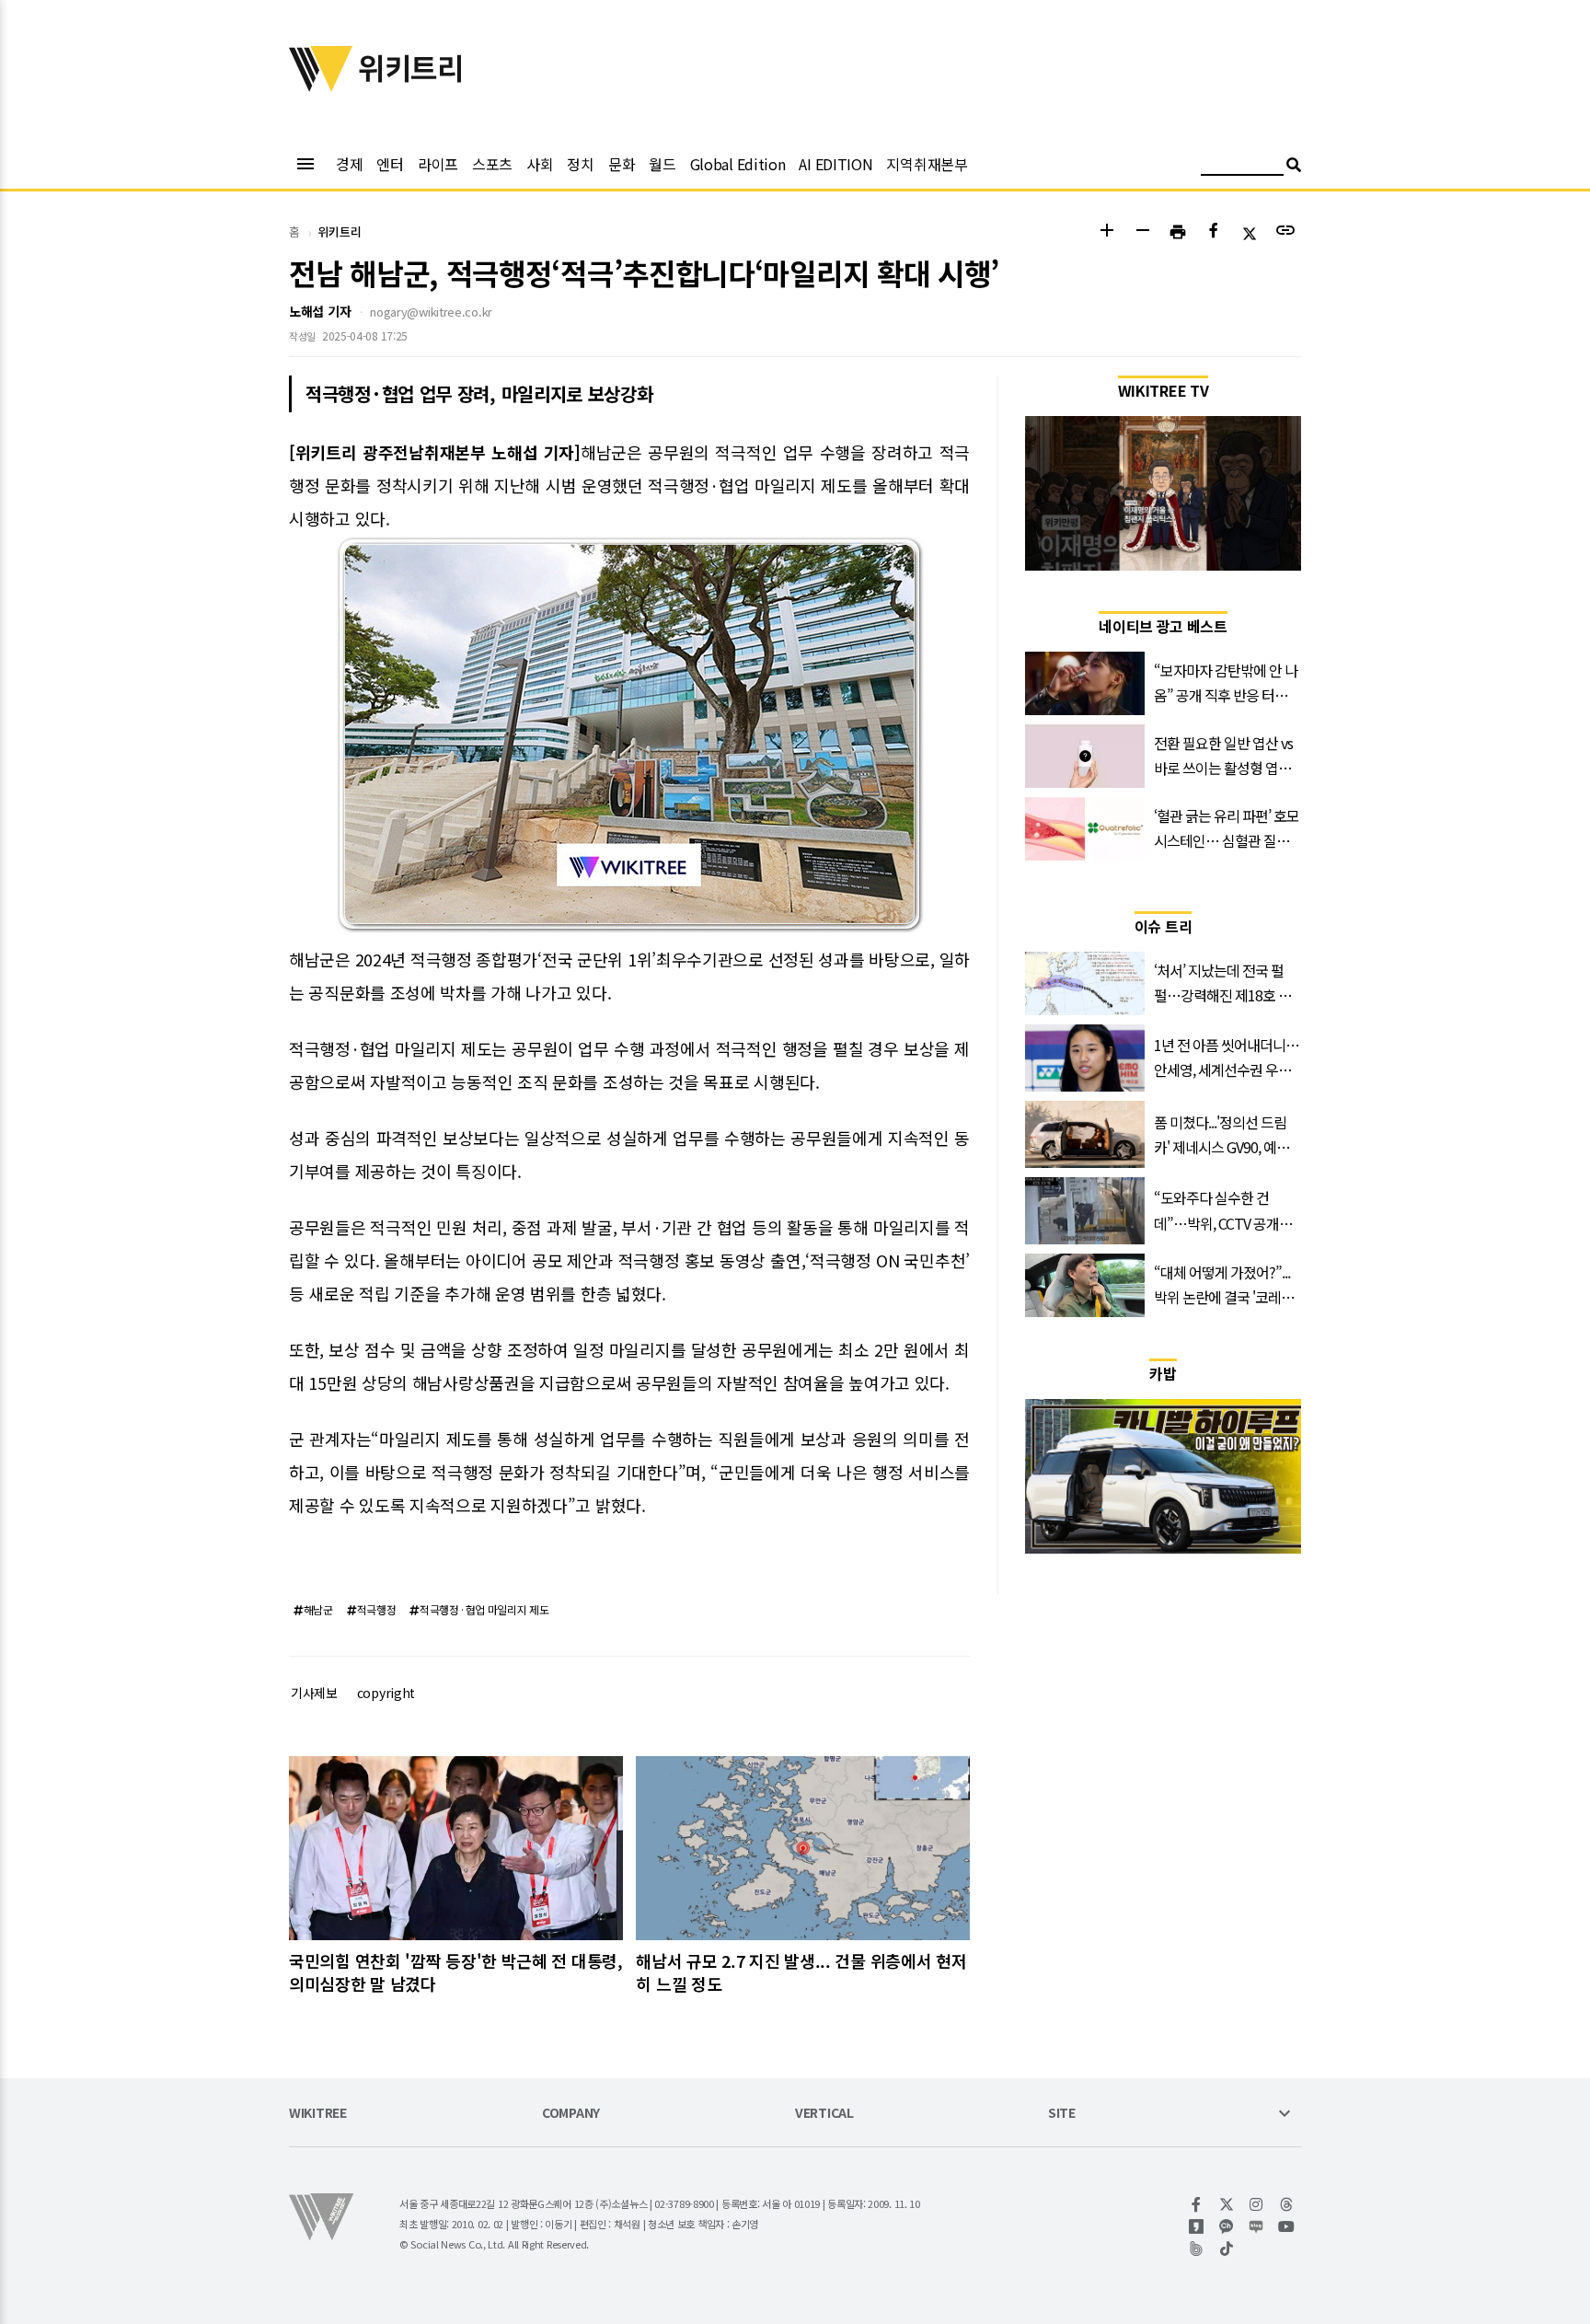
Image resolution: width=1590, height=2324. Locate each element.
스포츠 (492, 164)
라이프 (438, 164)
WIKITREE (318, 2114)
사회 (540, 164)
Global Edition (738, 164)
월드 (662, 164)
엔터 (390, 164)
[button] (1106, 232)
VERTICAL (824, 2114)
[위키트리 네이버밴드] (1197, 2249)
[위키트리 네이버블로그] (1256, 2226)
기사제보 (314, 1693)
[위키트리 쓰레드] (1287, 2204)
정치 (580, 164)
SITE (1062, 2114)
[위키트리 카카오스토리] (1197, 2226)
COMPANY (571, 2114)
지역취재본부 (927, 164)
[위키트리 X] (1227, 2204)
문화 (622, 164)
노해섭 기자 (320, 311)
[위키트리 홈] (321, 86)
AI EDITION (835, 164)
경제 (349, 164)
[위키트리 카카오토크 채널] (1227, 2226)
